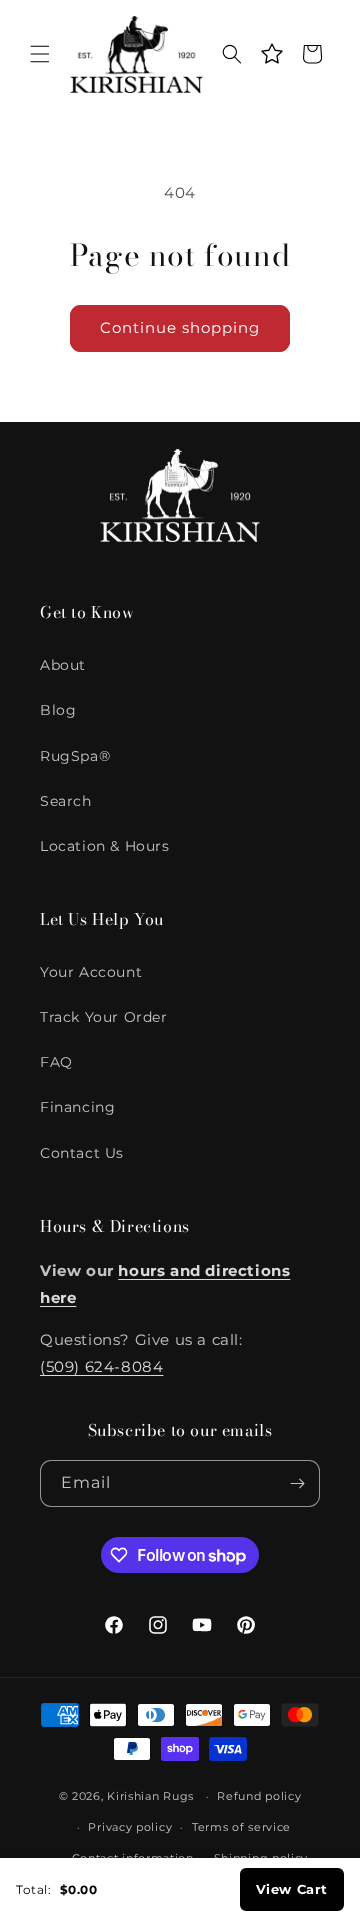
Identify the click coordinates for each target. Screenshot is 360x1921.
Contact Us (82, 1153)
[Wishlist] (272, 54)
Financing (77, 1107)
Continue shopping (180, 327)
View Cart (292, 1889)
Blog (58, 710)
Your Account (91, 972)
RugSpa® (75, 756)
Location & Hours (105, 846)
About (63, 665)
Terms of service (241, 1827)
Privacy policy (130, 1827)
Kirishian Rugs (150, 1796)
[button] (40, 54)
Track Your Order (104, 1017)
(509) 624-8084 (101, 1366)
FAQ (56, 1062)
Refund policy (259, 1796)
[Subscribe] (297, 1483)
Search (66, 801)
